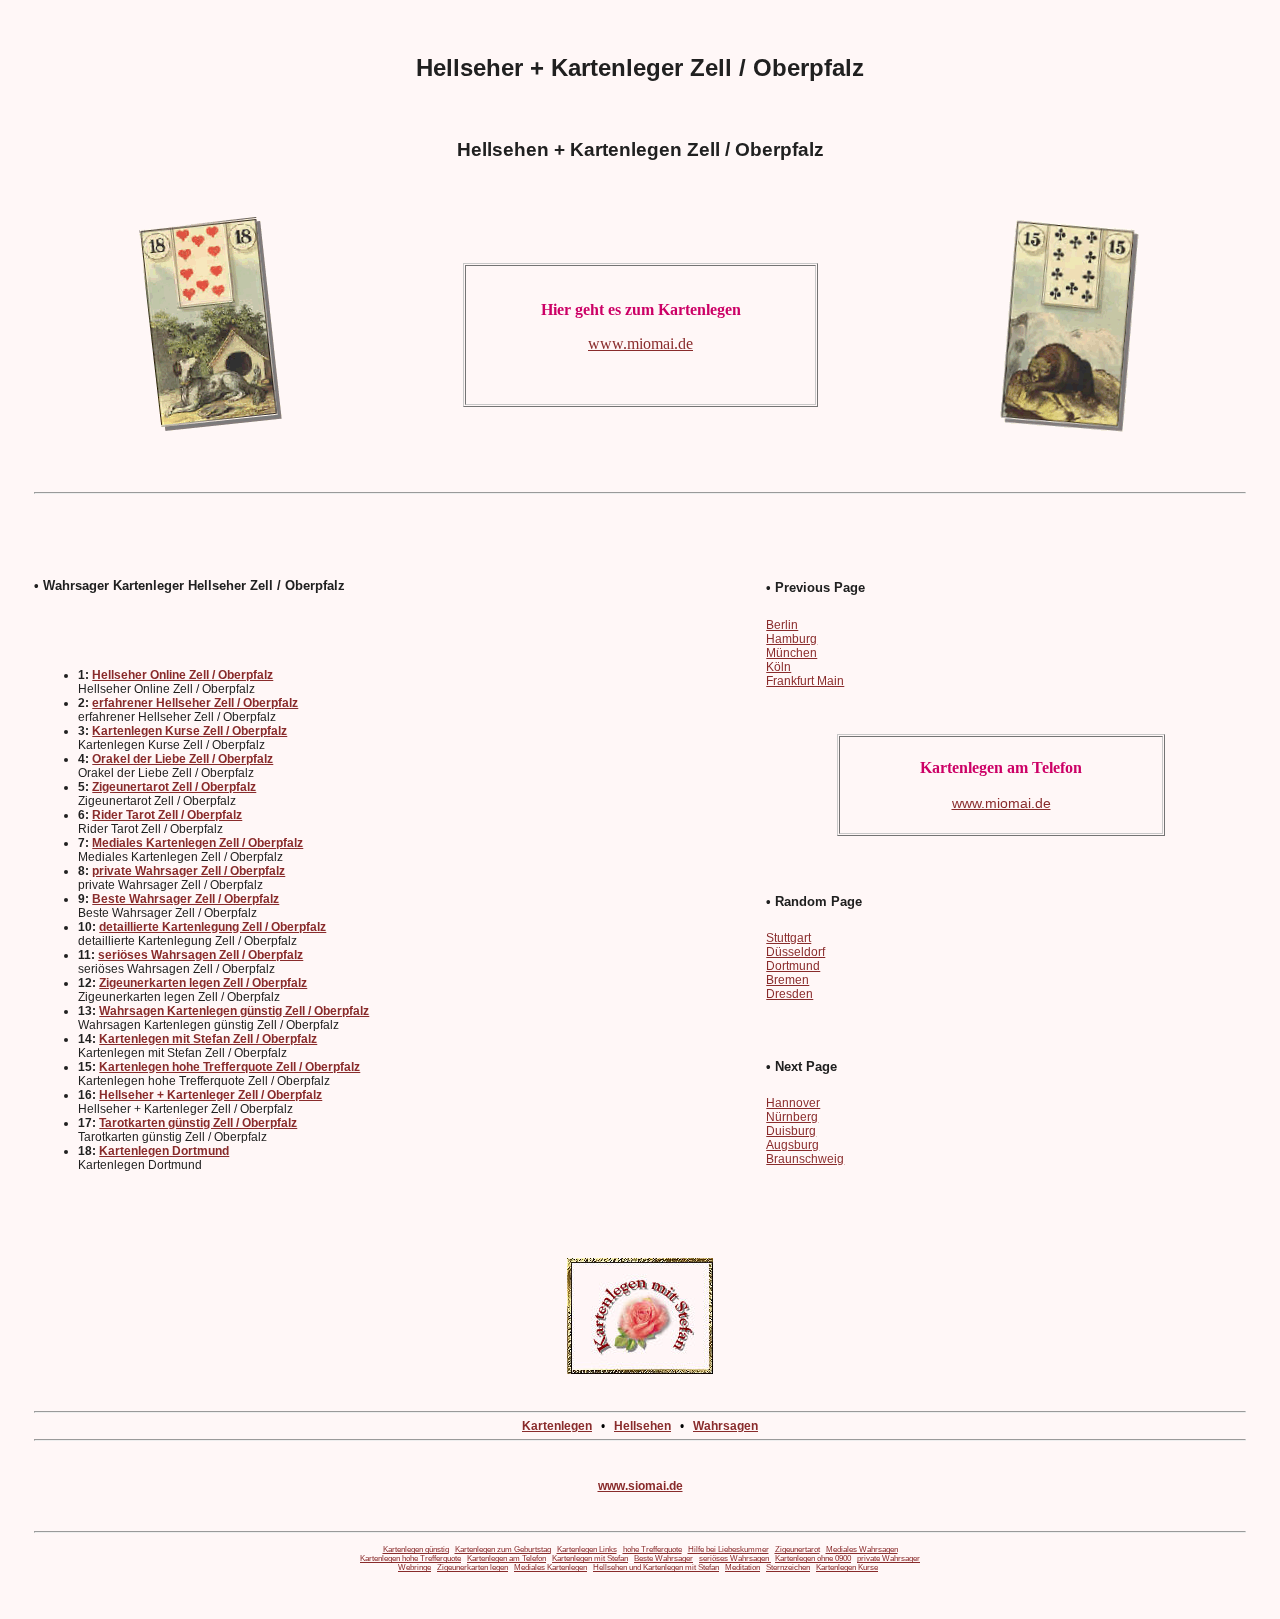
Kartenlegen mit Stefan (590, 1558)
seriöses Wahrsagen (735, 1558)
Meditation (742, 1567)
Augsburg (792, 1145)
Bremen (787, 980)
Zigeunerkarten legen (472, 1567)
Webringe (414, 1567)
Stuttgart (788, 938)
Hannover (793, 1103)
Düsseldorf (795, 952)
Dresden (789, 994)
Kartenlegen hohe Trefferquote (410, 1558)
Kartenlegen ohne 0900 (813, 1558)
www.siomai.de (640, 1486)
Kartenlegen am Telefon (506, 1558)
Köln (778, 667)
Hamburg (791, 639)
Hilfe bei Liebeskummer (728, 1549)
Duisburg (791, 1131)
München (791, 653)
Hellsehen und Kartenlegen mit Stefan (656, 1567)
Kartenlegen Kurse (847, 1567)
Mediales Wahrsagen (862, 1549)
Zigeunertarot (797, 1549)
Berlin (782, 625)
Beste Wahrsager (663, 1558)
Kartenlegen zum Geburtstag (503, 1549)
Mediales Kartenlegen (550, 1567)
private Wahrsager (888, 1558)
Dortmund (793, 966)
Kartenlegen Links (587, 1549)
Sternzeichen (788, 1567)
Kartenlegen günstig (416, 1549)
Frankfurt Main (805, 681)
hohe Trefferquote (652, 1549)
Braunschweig (805, 1159)
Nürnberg (792, 1117)
